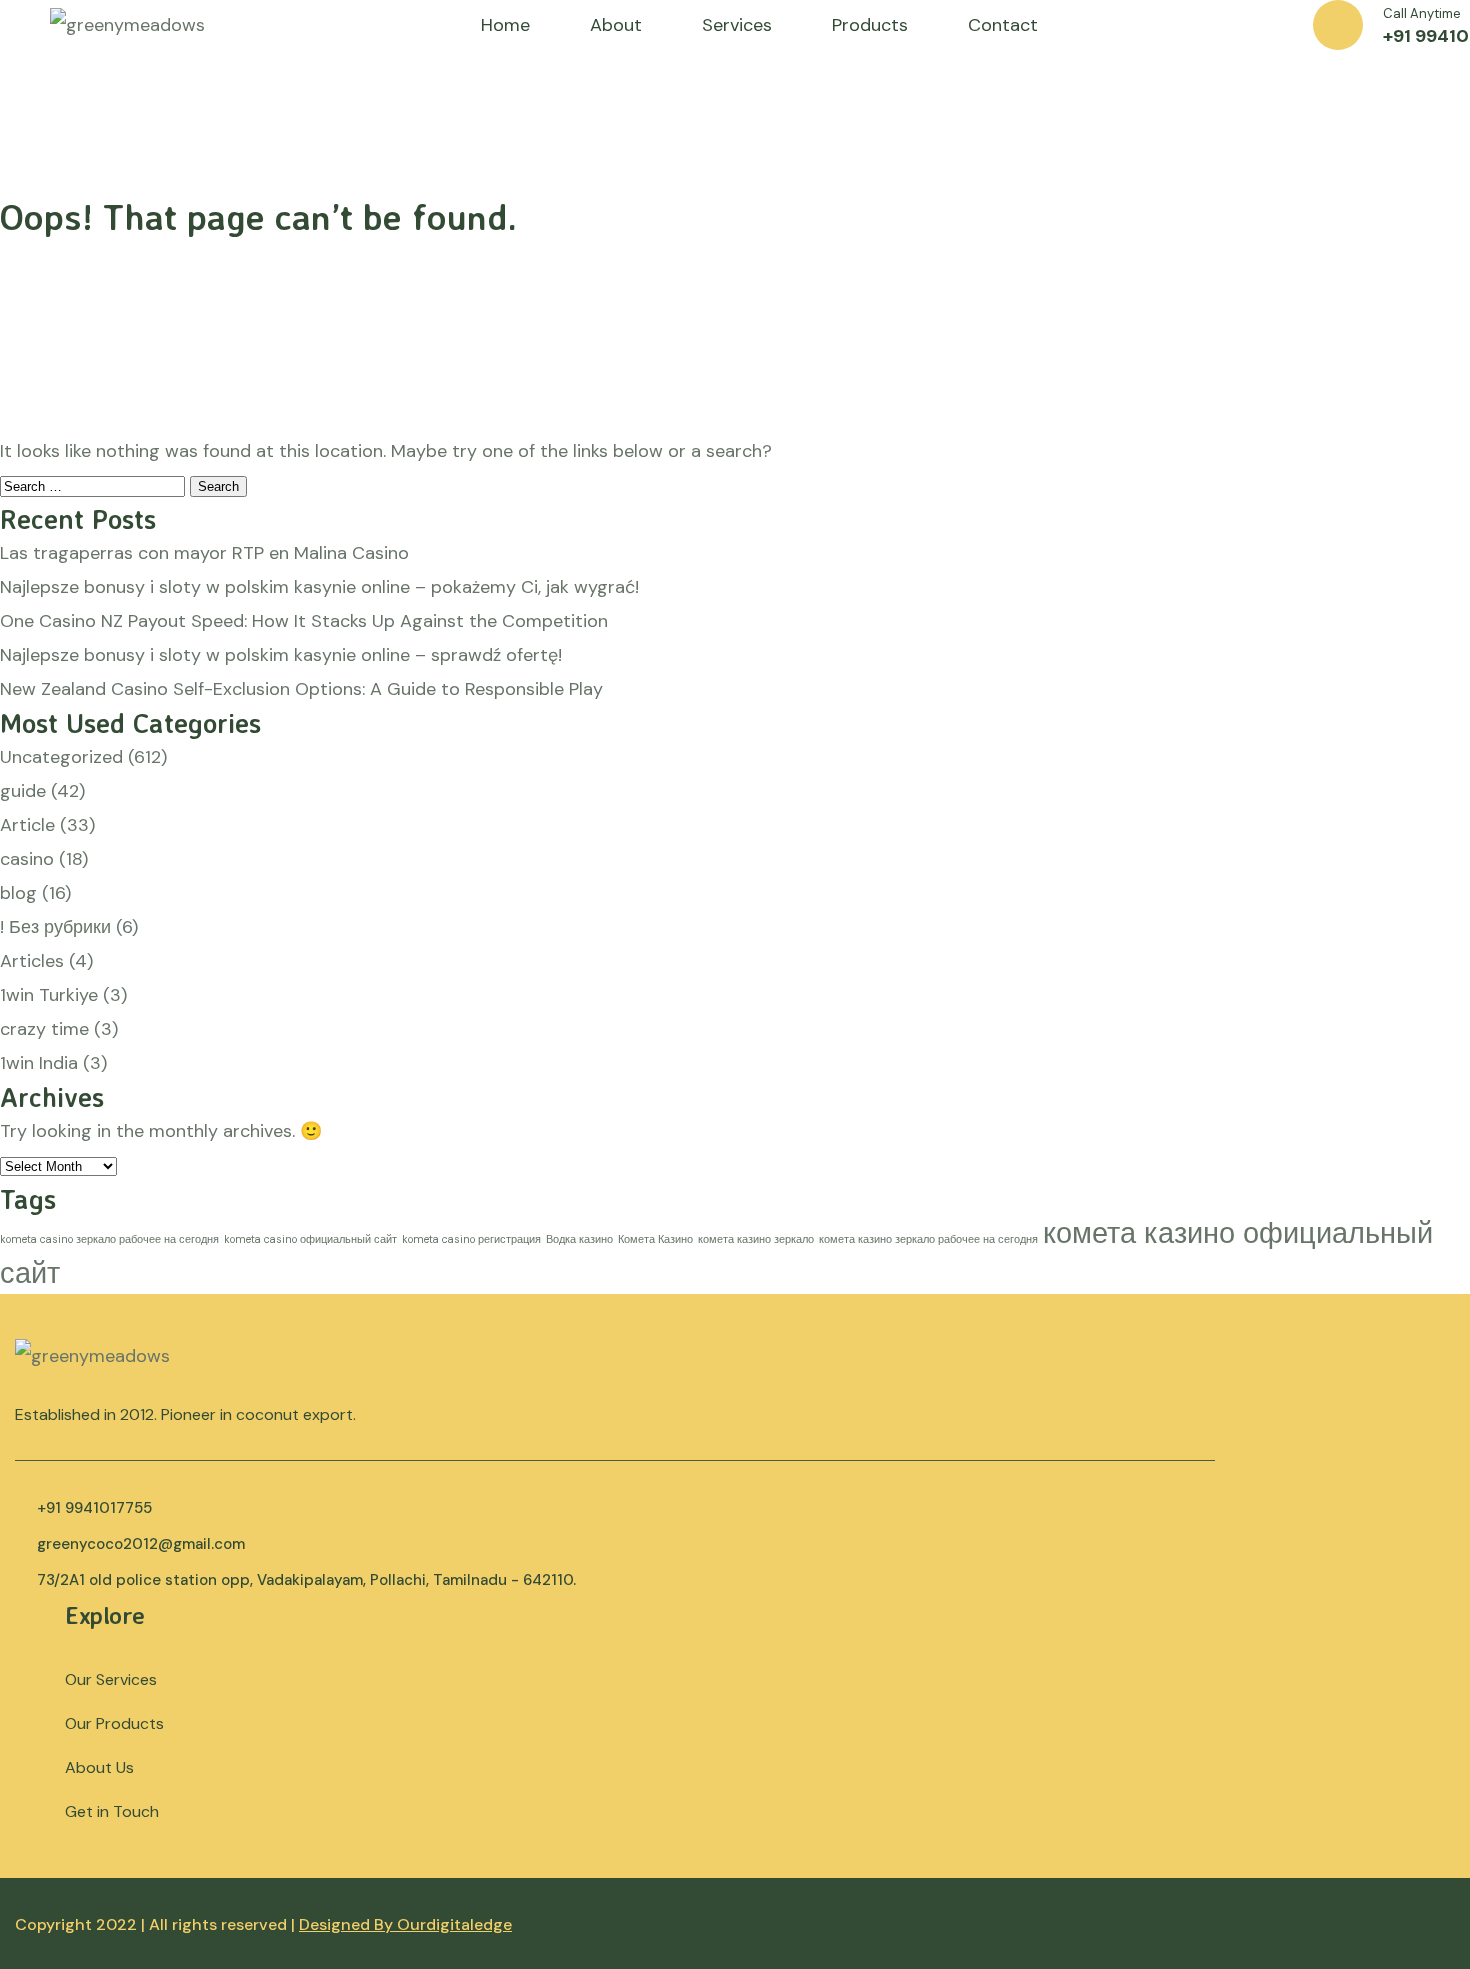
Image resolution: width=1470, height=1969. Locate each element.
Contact (1003, 25)
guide (23, 791)
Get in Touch (112, 1811)
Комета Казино (655, 1239)
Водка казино (579, 1239)
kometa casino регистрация (471, 1239)
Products (870, 25)
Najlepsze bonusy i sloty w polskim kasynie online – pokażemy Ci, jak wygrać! (319, 587)
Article (27, 825)
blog (18, 893)
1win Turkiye (49, 995)
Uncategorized (61, 757)
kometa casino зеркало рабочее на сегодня (109, 1239)
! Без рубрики (55, 927)
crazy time (44, 1029)
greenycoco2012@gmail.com (141, 1544)
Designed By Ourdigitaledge (405, 1924)
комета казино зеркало (756, 1239)
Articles (32, 961)
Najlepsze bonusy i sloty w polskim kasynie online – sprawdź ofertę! (281, 655)
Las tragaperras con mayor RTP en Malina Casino (204, 553)
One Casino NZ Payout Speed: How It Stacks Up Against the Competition (304, 621)
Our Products (114, 1723)
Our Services (111, 1679)
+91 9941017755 (94, 1508)
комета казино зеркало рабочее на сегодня (928, 1239)
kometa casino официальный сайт (310, 1239)
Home (505, 25)
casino (27, 859)
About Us (99, 1767)
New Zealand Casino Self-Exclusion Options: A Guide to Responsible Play (301, 689)
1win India (39, 1063)
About (616, 25)
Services (737, 25)
